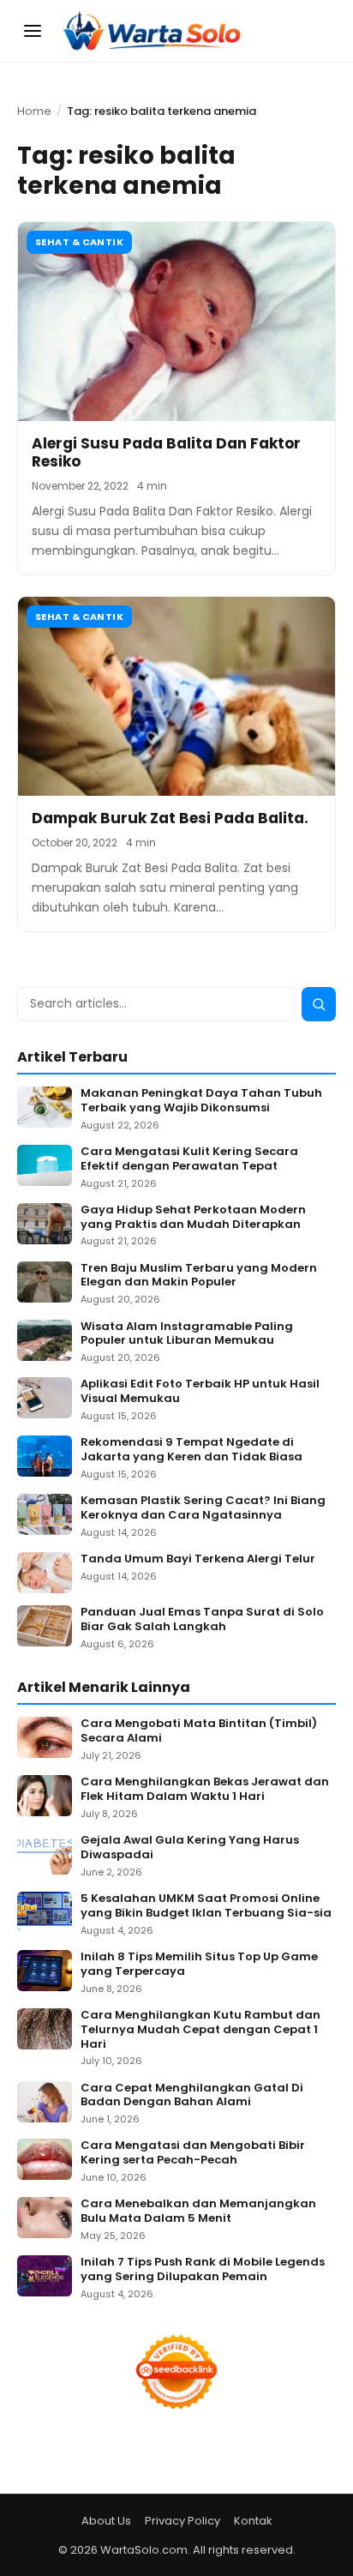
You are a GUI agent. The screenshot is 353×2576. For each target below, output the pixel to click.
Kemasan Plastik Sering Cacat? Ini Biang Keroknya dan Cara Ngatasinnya (203, 1508)
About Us (106, 2521)
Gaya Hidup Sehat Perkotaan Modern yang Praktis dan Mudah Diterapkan (193, 1218)
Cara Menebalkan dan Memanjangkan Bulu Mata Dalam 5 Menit (198, 2212)
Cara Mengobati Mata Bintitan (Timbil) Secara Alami (199, 1731)
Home (34, 111)
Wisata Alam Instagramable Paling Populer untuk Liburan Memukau (187, 1334)
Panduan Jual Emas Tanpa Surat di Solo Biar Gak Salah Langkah (202, 1620)
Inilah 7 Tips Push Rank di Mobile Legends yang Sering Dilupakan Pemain (203, 2270)
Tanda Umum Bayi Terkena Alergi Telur (198, 1559)
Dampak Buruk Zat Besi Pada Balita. (170, 818)
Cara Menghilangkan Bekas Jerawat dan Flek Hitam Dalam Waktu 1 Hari (205, 1790)
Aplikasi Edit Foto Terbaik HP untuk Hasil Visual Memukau (200, 1392)
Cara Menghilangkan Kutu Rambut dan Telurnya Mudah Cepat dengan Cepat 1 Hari (200, 2030)
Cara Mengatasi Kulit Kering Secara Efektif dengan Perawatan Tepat (189, 1159)
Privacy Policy (182, 2521)
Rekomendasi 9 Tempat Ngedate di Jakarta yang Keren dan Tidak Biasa (191, 1450)
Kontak (253, 2521)
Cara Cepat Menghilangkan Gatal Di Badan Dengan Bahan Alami (192, 2096)
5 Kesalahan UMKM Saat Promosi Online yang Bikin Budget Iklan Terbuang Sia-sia (206, 1906)
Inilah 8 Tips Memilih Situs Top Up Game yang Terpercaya (199, 1965)
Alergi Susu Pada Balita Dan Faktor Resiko (166, 452)
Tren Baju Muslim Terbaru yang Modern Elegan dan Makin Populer (199, 1276)
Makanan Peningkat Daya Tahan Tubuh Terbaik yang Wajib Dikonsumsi (201, 1101)
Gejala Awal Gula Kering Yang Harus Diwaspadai (190, 1848)
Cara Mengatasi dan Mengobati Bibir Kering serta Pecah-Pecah (193, 2153)
